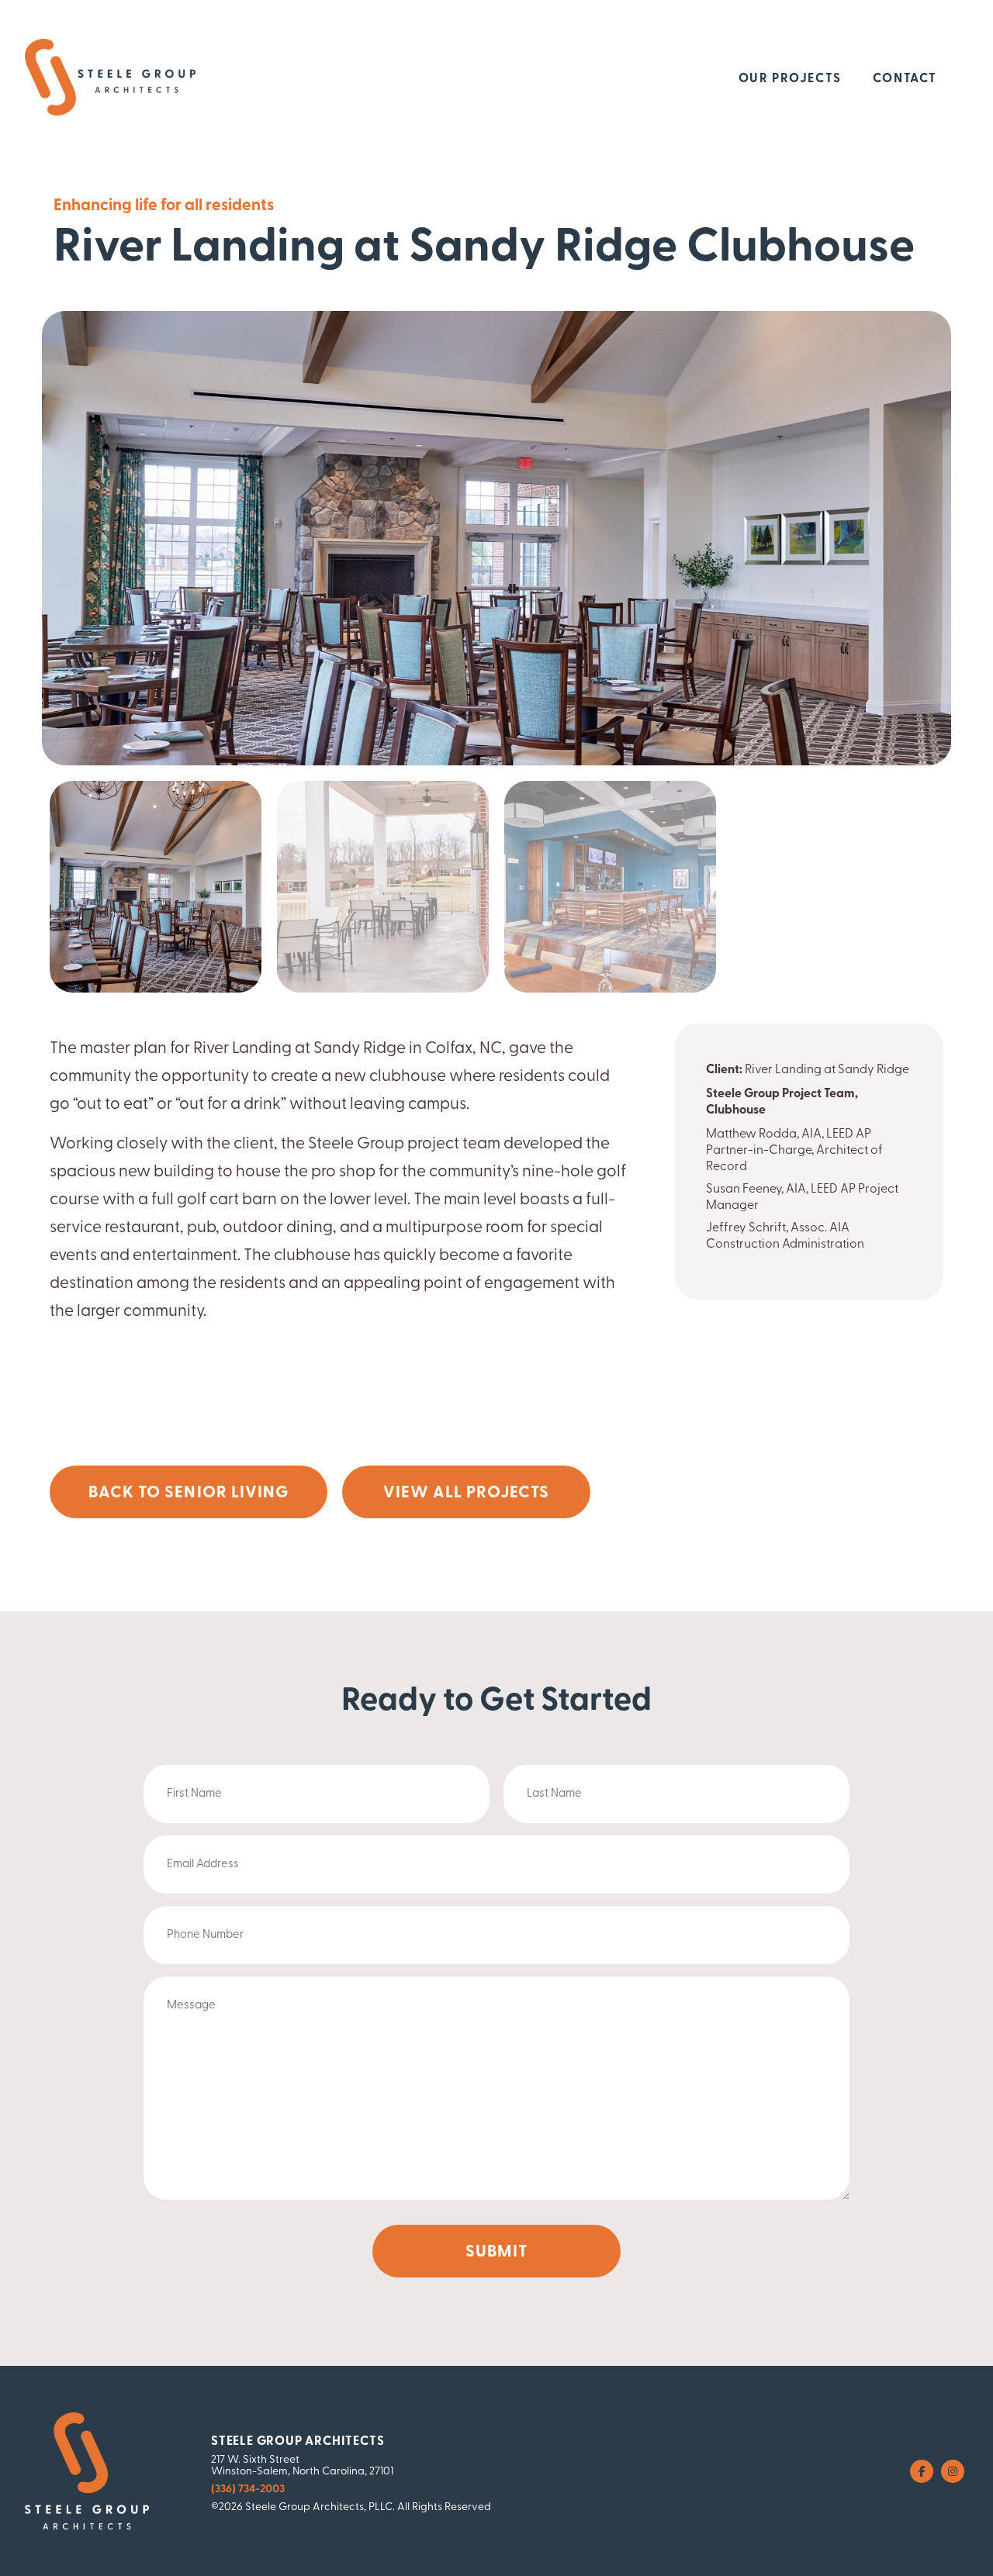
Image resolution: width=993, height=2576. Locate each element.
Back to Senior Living (189, 1493)
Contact (905, 79)
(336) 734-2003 (248, 2490)
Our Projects (790, 79)
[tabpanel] (156, 887)
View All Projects (467, 1493)
